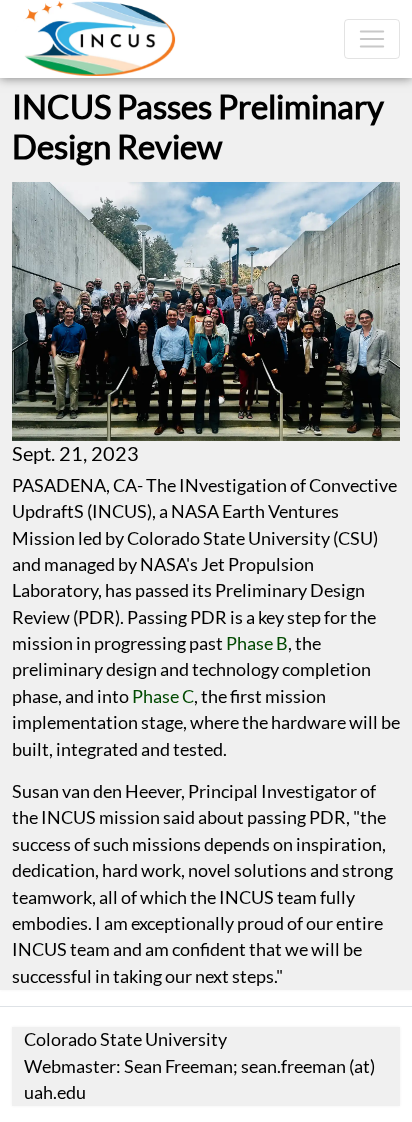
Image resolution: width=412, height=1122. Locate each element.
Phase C (163, 696)
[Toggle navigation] (372, 39)
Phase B (257, 643)
